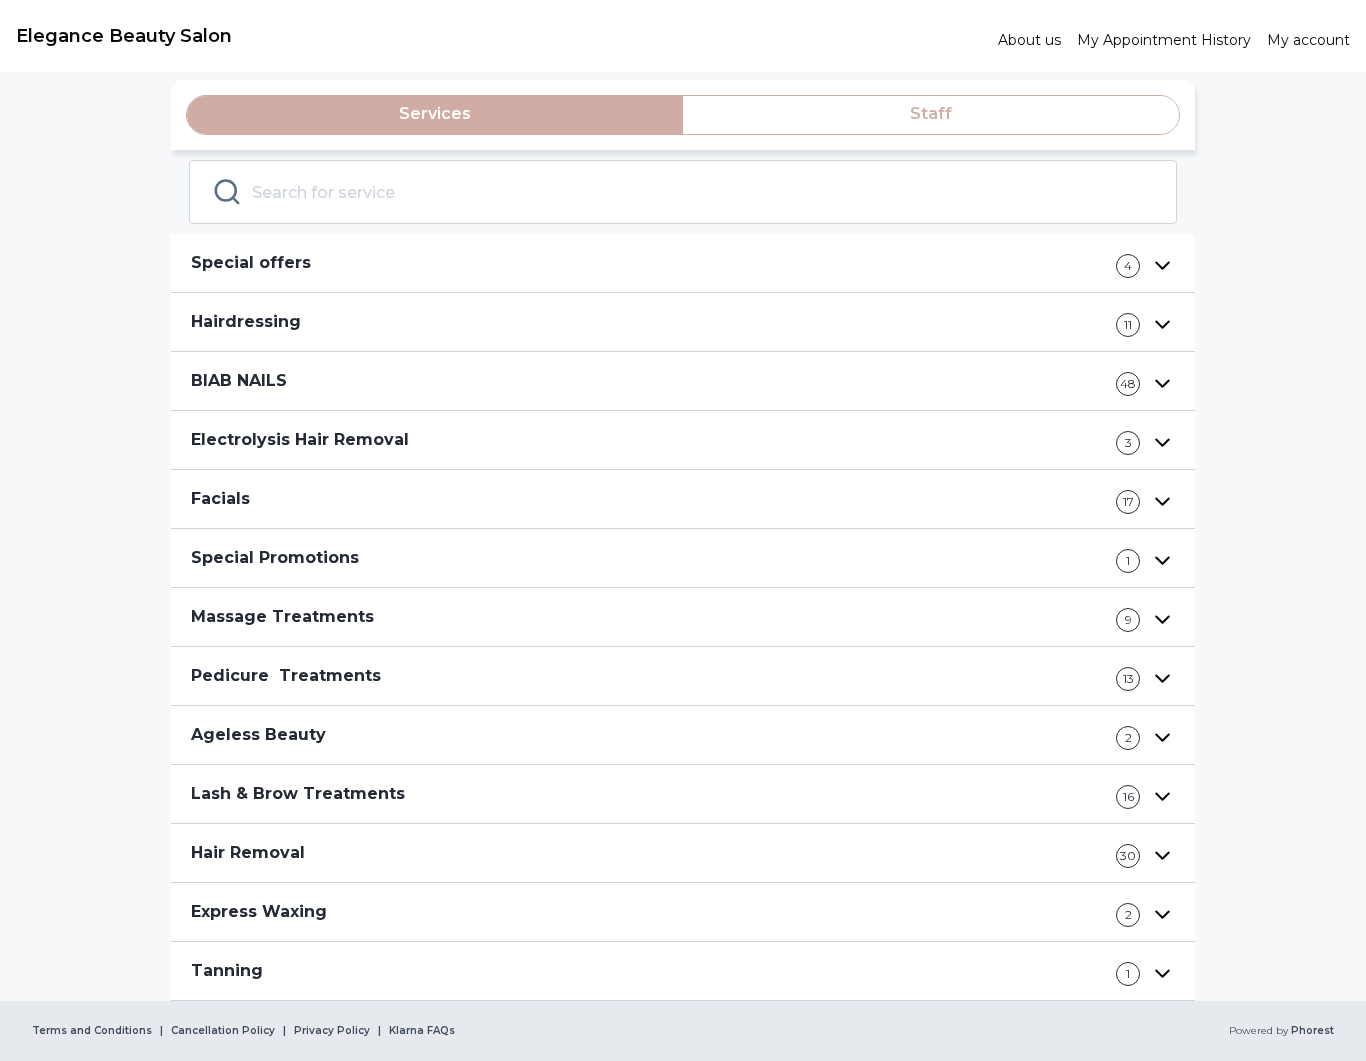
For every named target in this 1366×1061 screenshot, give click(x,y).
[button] (683, 263)
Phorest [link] (1312, 1031)
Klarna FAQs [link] (422, 1031)
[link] (499, 36)
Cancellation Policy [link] (223, 1031)
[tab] (435, 115)
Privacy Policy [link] (332, 1031)
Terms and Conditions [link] (92, 1031)
